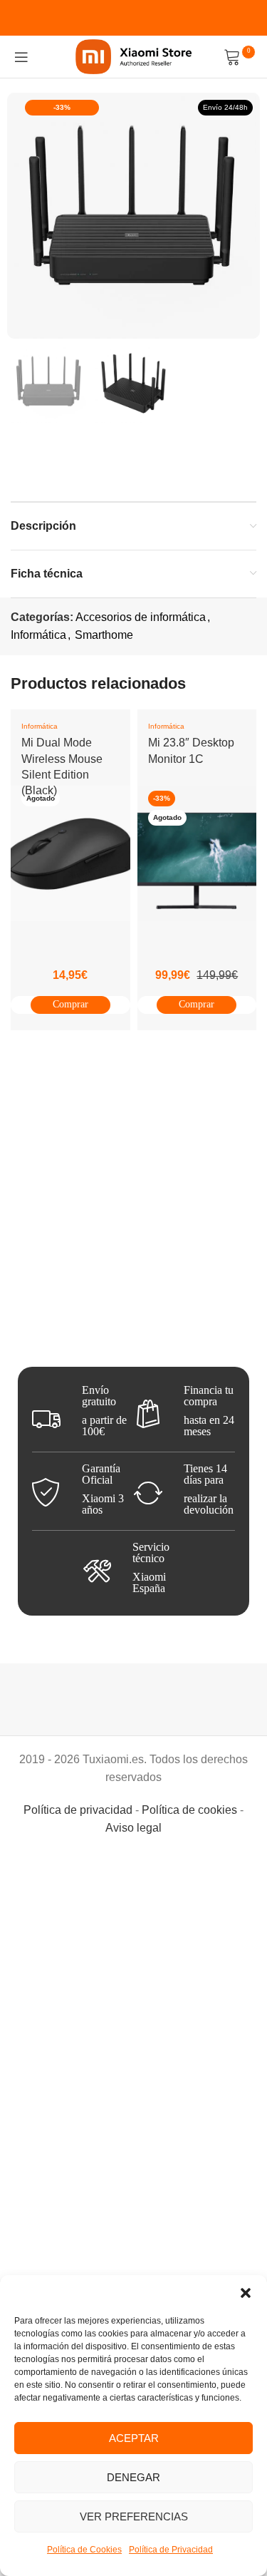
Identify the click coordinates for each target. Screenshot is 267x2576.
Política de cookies (189, 1810)
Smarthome (104, 635)
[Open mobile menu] (21, 57)
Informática (38, 635)
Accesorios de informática (141, 617)
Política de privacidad (78, 1810)
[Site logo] (133, 56)
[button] (246, 2293)
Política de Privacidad (171, 2550)
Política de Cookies (84, 2550)
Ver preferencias (134, 2516)
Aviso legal (133, 1828)
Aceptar (134, 2438)
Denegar (133, 2477)
